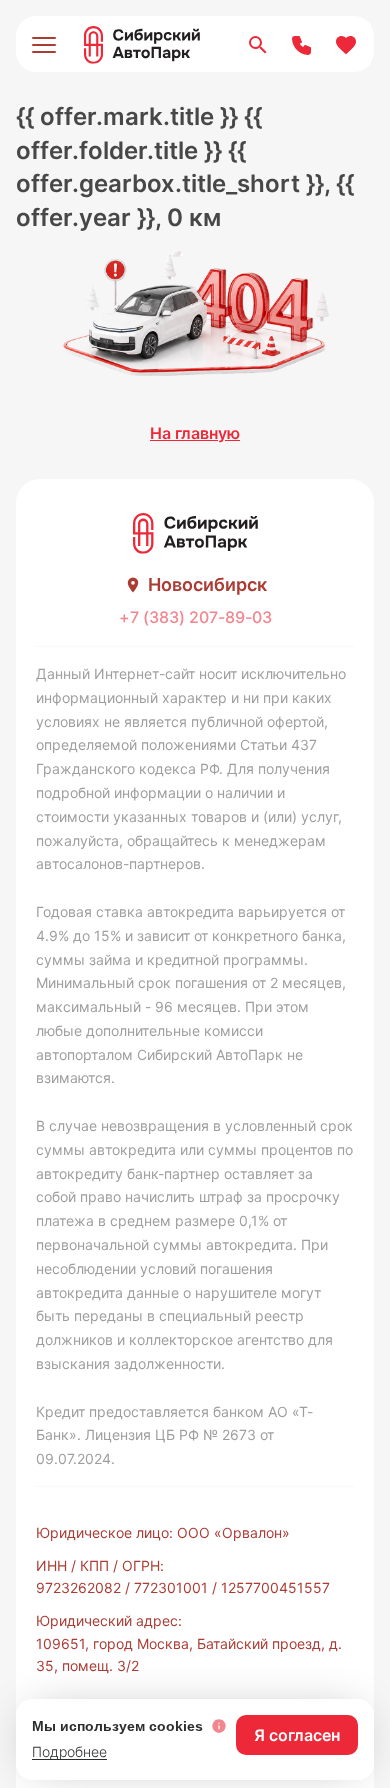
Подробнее (69, 1751)
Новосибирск (207, 584)
